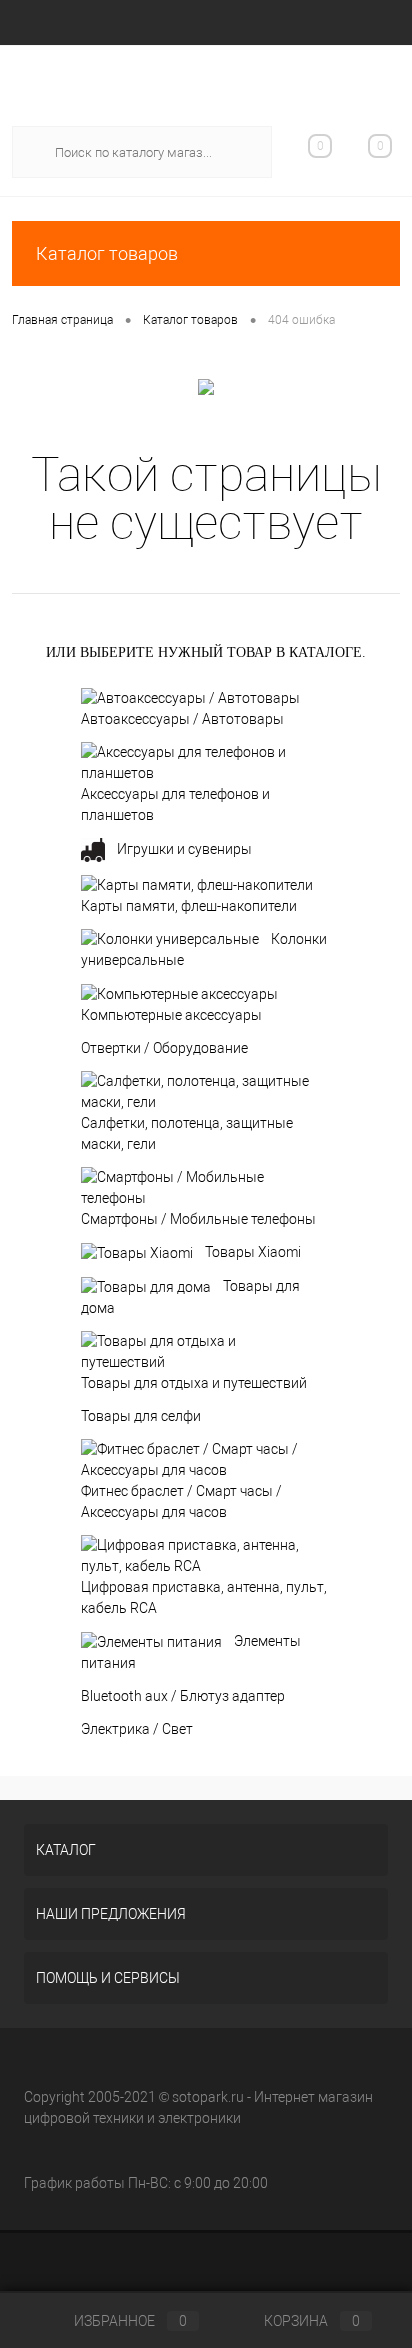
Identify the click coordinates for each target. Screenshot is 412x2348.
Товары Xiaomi (253, 1252)
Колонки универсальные (204, 950)
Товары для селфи (141, 1416)
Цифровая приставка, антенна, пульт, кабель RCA (204, 1597)
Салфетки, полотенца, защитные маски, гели (187, 1133)
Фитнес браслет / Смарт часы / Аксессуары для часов (181, 1501)
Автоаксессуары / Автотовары (182, 719)
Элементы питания (191, 1652)
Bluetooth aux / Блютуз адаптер (183, 1696)
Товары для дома (190, 1297)
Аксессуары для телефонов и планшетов (175, 804)
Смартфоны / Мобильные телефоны (198, 1219)
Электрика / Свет (137, 1729)
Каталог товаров (107, 253)
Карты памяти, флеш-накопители (189, 906)
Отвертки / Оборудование (164, 1048)
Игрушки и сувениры (184, 849)
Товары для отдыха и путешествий (194, 1383)
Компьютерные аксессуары (171, 1015)
